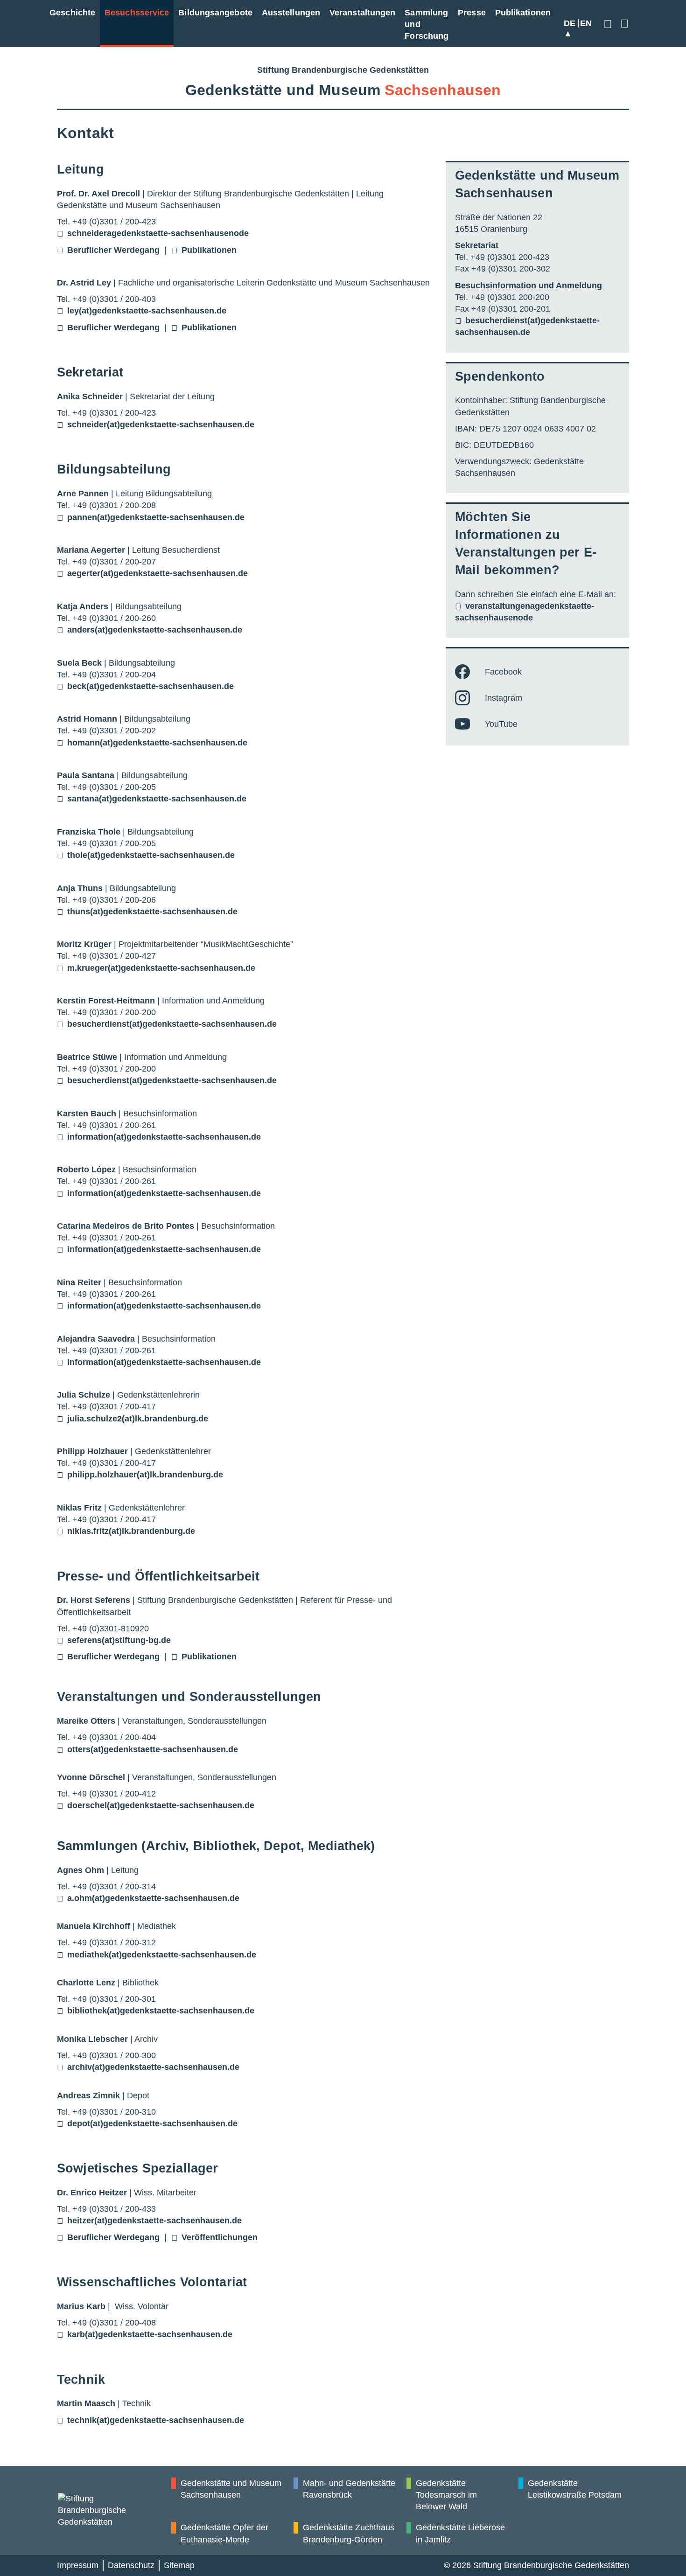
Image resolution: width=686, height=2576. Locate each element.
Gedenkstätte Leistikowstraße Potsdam (575, 2489)
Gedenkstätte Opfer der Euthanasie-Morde (224, 2533)
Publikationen (523, 13)
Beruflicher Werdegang (113, 250)
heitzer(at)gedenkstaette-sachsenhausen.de (154, 2221)
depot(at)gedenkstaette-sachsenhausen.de (152, 2123)
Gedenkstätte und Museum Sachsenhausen (231, 2489)
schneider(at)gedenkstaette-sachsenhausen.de (161, 425)
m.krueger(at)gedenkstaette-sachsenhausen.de (161, 968)
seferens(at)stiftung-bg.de (119, 1640)
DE (570, 23)
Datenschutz (131, 2565)
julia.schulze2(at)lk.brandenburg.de (138, 1419)
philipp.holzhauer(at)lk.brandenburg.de (145, 1475)
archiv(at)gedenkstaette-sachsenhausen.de (153, 2067)
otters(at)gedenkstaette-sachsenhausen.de (153, 1749)
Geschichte (72, 13)
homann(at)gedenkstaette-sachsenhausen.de (157, 743)
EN (586, 23)
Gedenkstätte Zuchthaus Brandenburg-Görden (349, 2533)
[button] (609, 24)
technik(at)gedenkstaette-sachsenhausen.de (156, 2420)
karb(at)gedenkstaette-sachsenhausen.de (150, 2334)
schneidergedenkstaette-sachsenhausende (158, 233)
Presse (472, 13)
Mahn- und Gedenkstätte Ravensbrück (349, 2489)
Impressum (78, 2565)
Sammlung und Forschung (427, 24)
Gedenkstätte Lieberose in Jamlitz (460, 2533)
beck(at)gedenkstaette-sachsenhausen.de (150, 686)
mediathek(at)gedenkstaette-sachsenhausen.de (162, 1955)
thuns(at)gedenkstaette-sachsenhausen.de (152, 912)
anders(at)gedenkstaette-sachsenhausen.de (155, 630)
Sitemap (179, 2565)
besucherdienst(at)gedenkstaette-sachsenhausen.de (172, 1024)
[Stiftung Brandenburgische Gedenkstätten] (114, 2511)
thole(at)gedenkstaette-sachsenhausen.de (151, 855)
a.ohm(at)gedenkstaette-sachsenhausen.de (153, 1898)
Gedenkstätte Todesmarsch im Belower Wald (446, 2495)
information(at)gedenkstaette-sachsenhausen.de (164, 1137)
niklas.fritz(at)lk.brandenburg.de (131, 1531)
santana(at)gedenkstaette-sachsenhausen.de (157, 799)
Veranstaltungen (362, 13)
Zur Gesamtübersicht (623, 24)
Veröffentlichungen (220, 2237)
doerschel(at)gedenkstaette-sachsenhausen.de (161, 1805)
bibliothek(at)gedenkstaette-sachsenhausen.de (161, 2011)
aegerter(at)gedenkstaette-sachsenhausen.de (157, 573)
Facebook (503, 672)
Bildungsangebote (215, 13)
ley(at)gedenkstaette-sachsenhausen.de (147, 311)
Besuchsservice (137, 13)
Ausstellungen (291, 13)
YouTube (501, 724)
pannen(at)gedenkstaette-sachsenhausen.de (156, 517)
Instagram (504, 698)
